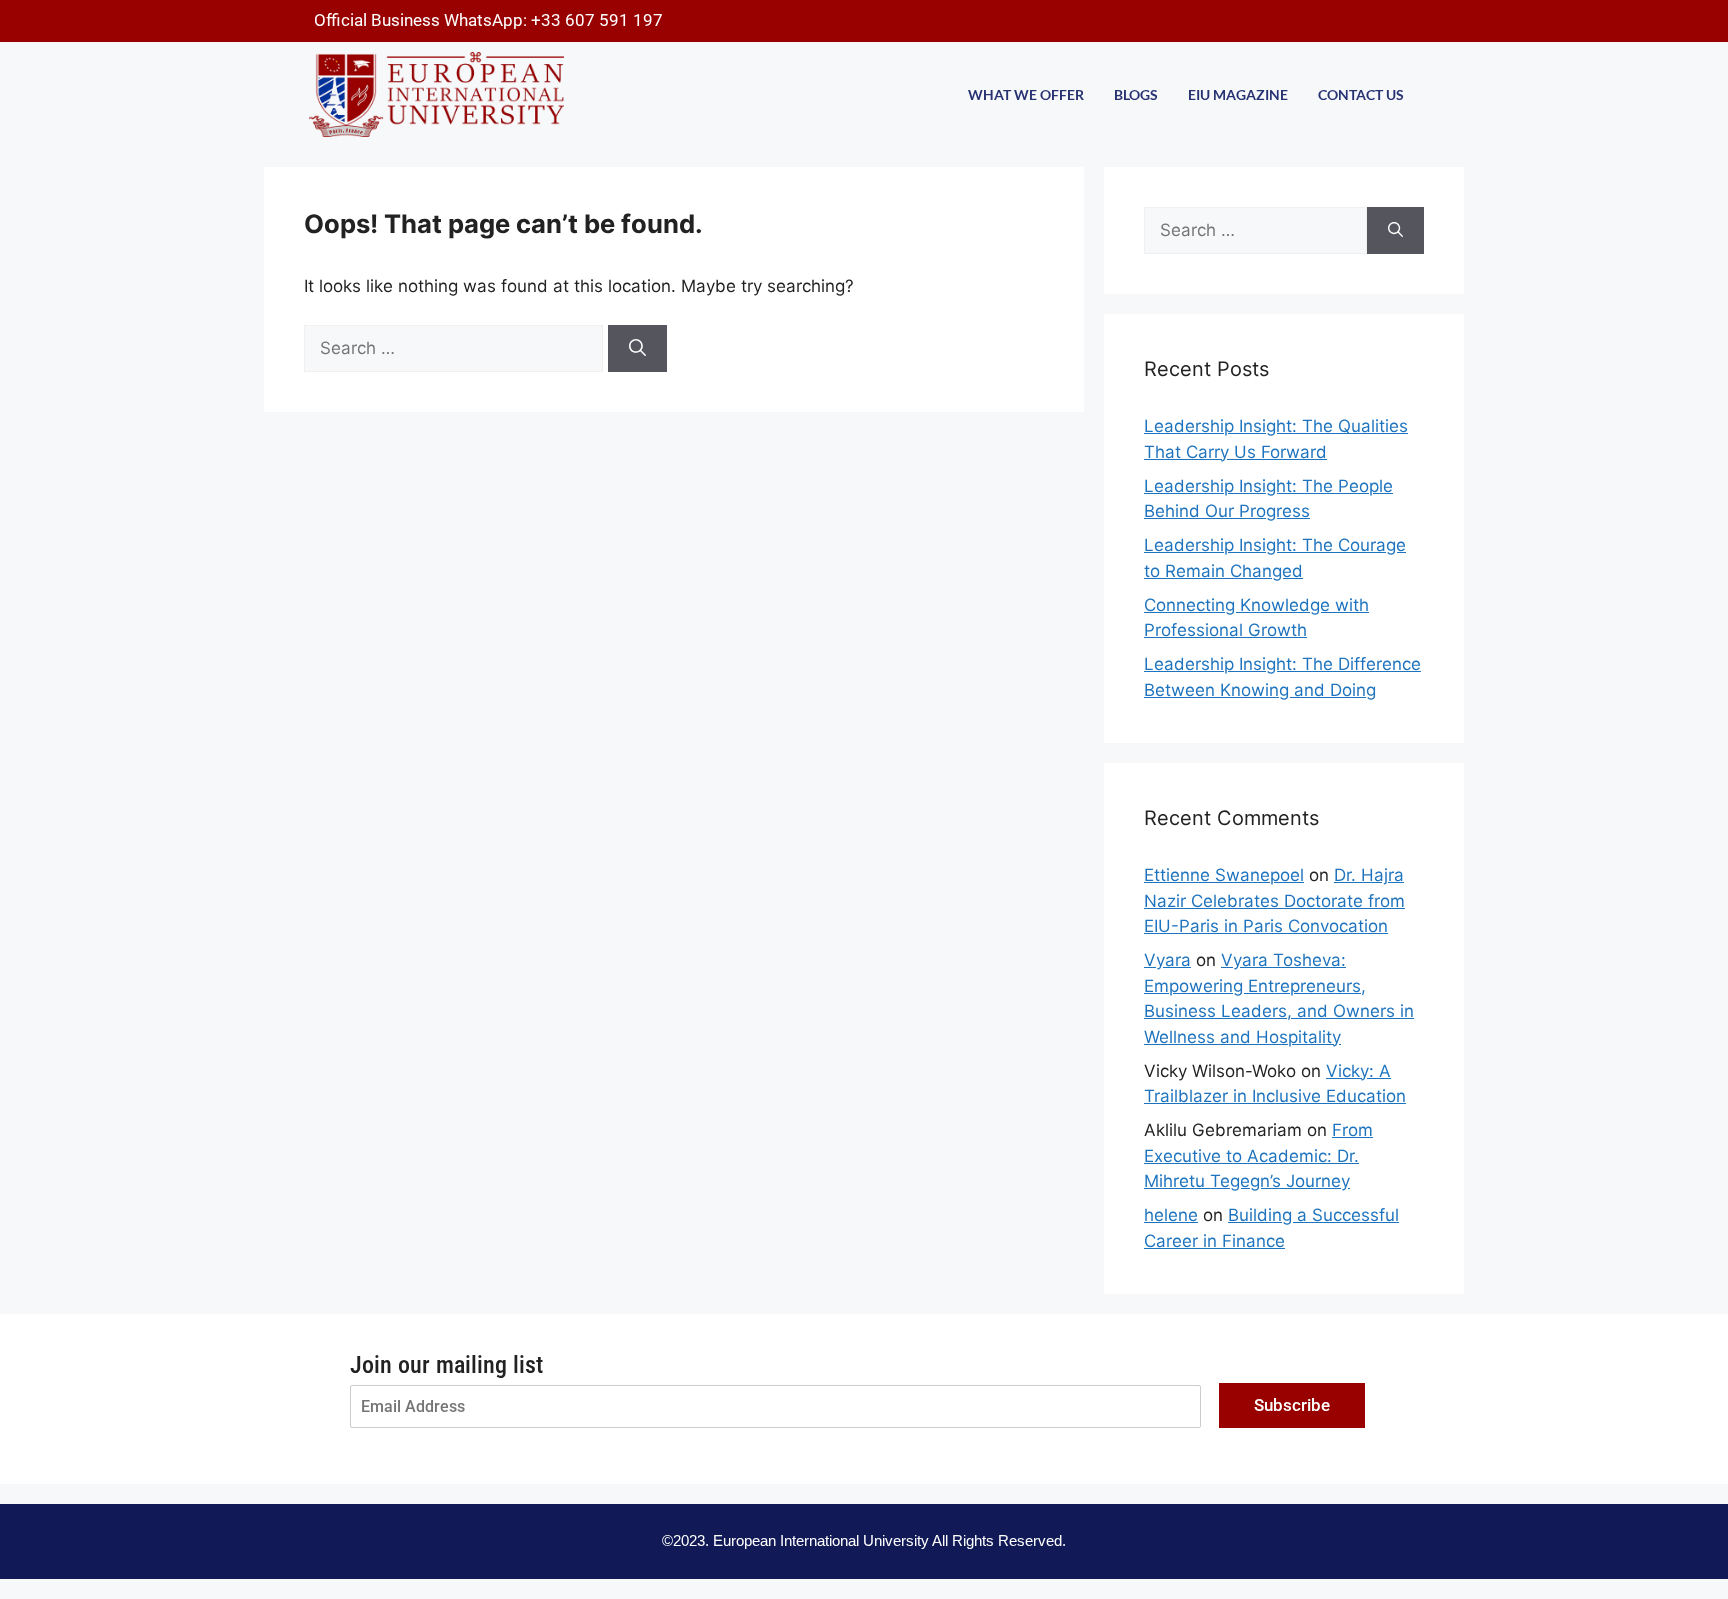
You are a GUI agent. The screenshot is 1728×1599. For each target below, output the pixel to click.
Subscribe (1292, 1405)
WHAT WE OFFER (1026, 94)
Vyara (1167, 960)
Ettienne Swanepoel (1224, 875)
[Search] (637, 349)
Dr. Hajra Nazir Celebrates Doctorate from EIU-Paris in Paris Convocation (1274, 900)
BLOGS (1136, 94)
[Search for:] (456, 348)
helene (1171, 1215)
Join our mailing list (446, 1365)
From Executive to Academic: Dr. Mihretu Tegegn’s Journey (1258, 1155)
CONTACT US (1361, 94)
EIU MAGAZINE (1238, 94)
